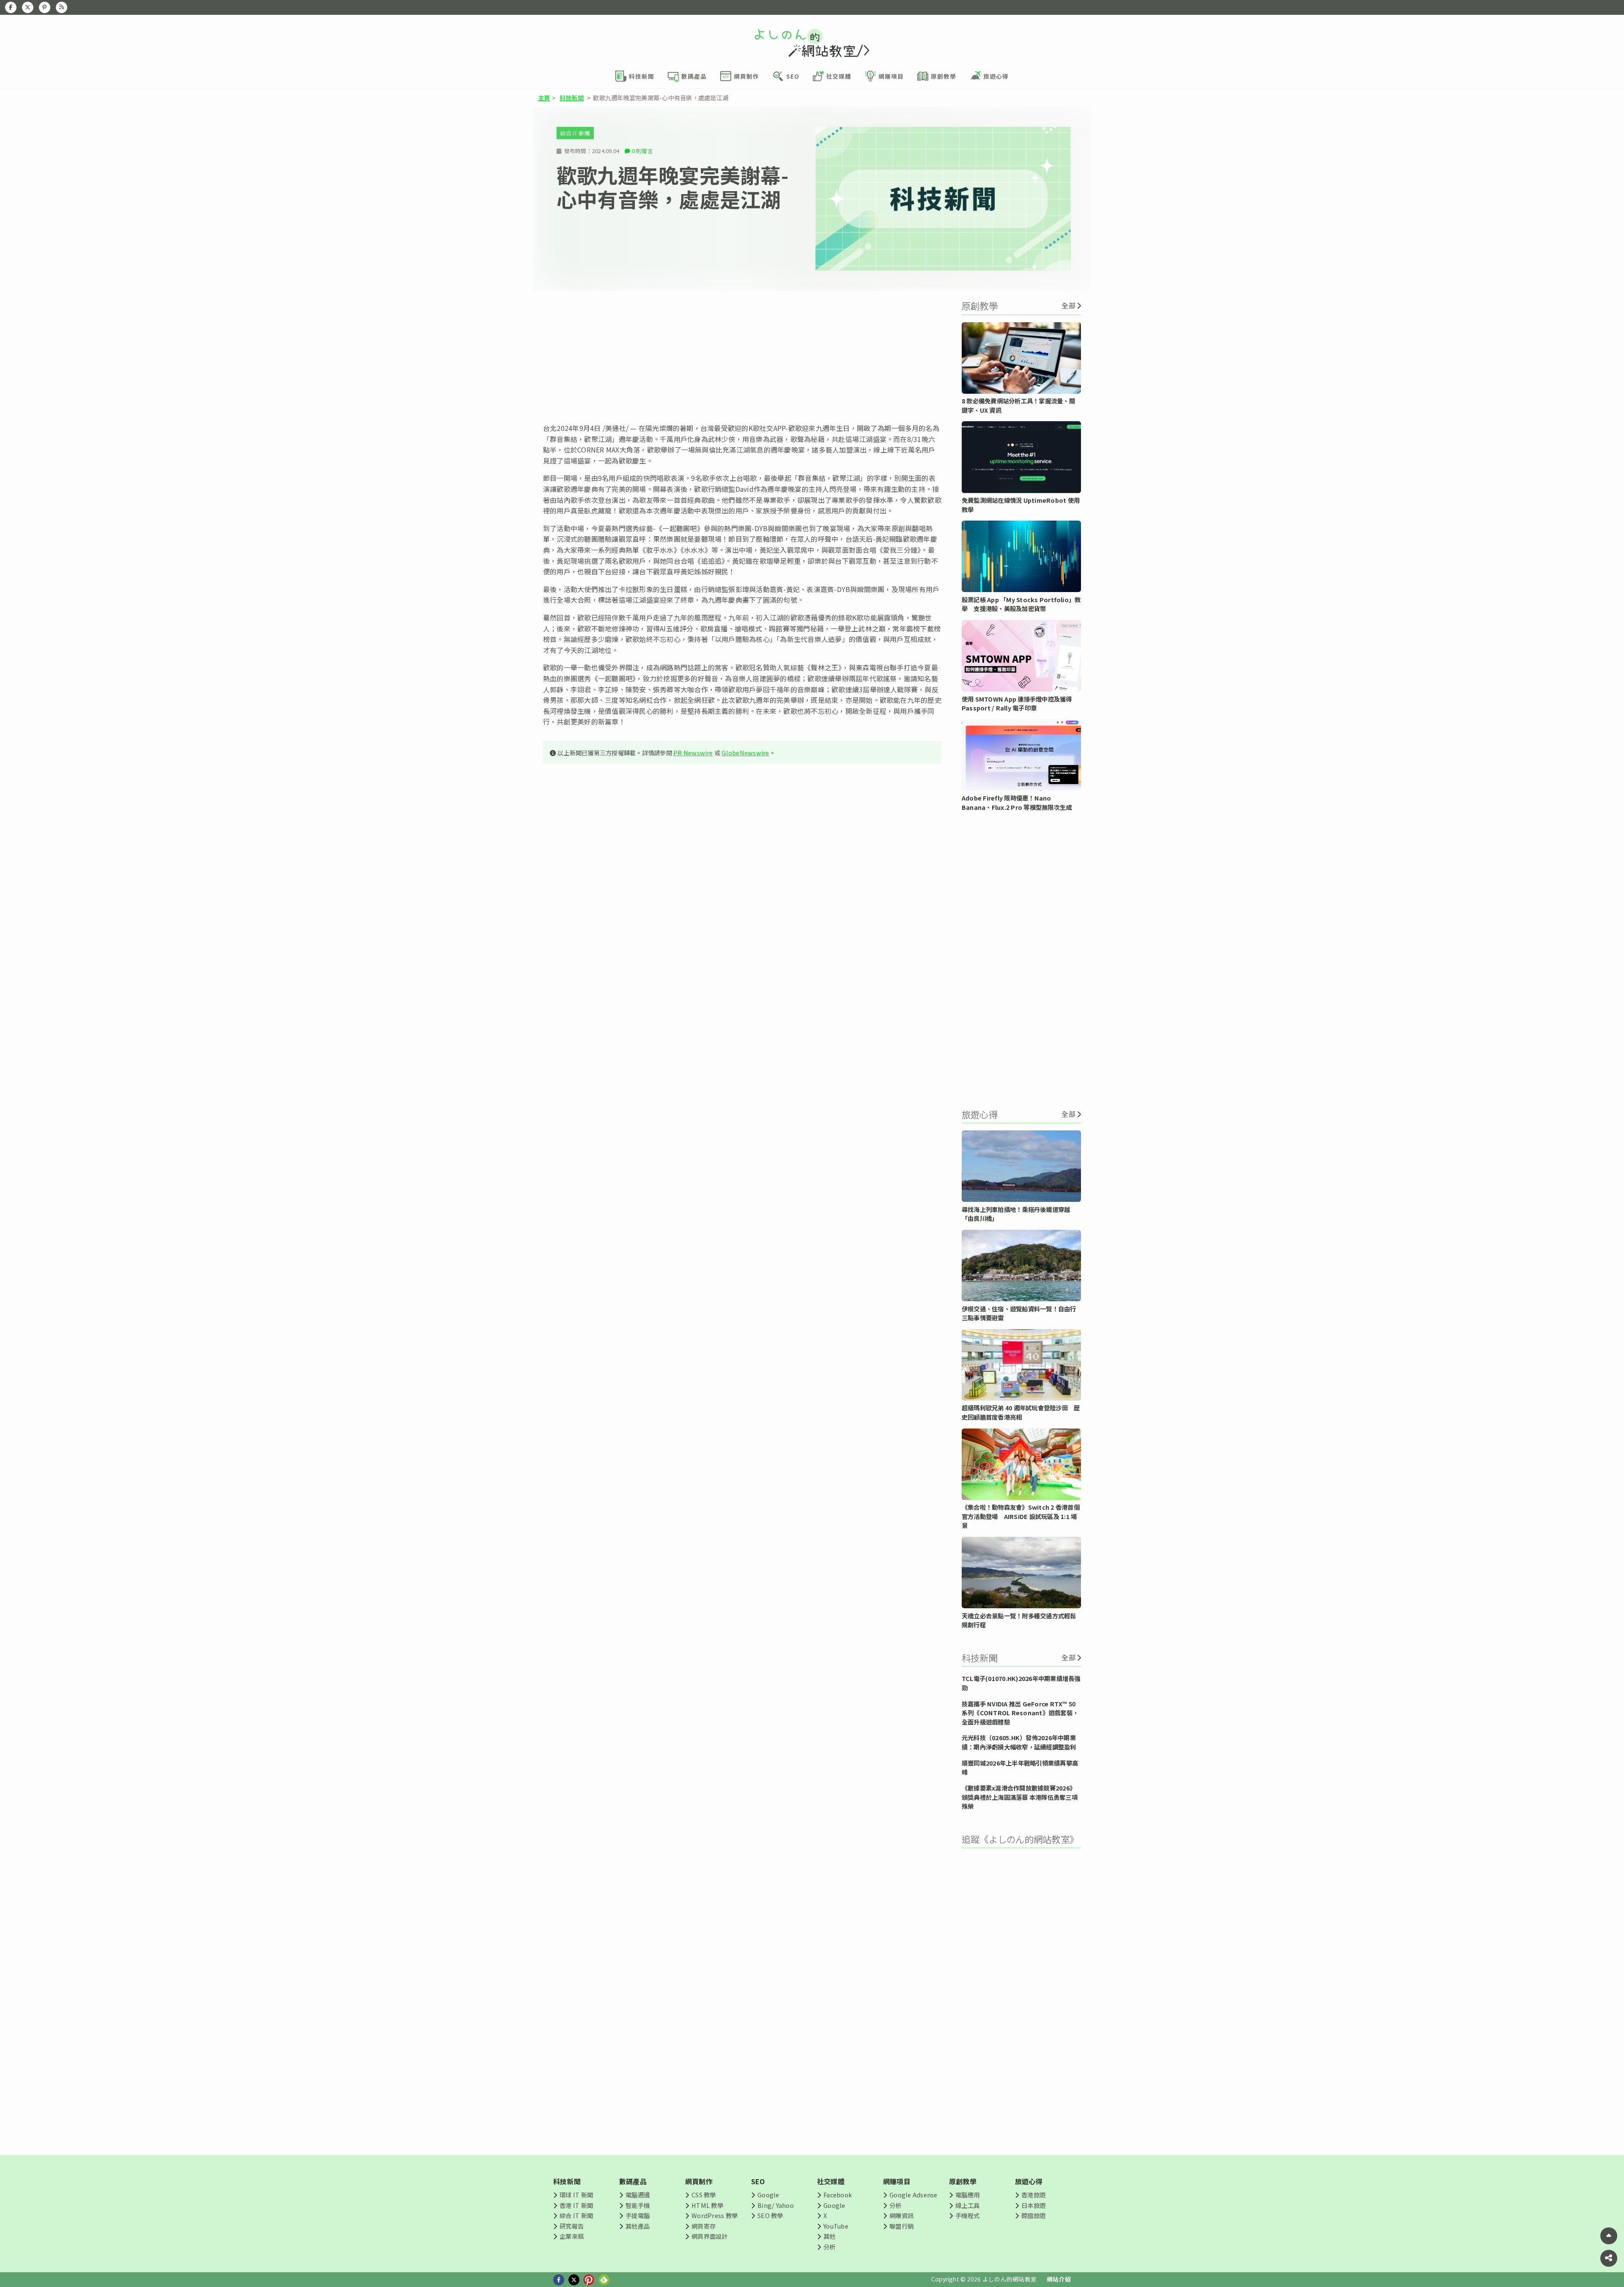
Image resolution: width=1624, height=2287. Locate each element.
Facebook (838, 2195)
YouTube (836, 2226)
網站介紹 (1059, 2279)
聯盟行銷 (901, 2226)
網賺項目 (897, 2181)
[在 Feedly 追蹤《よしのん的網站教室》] (62, 7)
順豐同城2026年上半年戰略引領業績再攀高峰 (1020, 1767)
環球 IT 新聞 (576, 2195)
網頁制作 (699, 2181)
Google (768, 2195)
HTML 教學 (707, 2205)
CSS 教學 (704, 2195)
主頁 (544, 97)
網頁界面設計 (709, 2236)
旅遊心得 (1029, 2181)
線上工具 (967, 2205)
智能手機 (638, 2205)
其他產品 (638, 2226)
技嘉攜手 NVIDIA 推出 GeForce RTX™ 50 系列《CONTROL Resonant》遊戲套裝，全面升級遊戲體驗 (1020, 1713)
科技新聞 (572, 97)
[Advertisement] (742, 357)
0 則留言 (642, 151)
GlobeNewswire (745, 753)
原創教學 (963, 2181)
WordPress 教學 (715, 2215)
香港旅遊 (1033, 2195)
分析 (829, 2247)
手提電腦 (638, 2215)
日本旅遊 (1033, 2205)
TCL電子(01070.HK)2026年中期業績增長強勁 (1021, 1683)
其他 (829, 2236)
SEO (758, 2181)
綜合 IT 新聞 (575, 133)
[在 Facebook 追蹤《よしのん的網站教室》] (11, 7)
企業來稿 (572, 2236)
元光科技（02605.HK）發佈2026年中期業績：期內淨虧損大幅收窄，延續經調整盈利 (1019, 1742)
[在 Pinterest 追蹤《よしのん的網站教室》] (45, 7)
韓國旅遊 (1033, 2215)
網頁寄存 (704, 2226)
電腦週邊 (638, 2195)
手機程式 (967, 2215)
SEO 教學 (770, 2215)
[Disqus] (742, 1021)
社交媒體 (831, 2181)
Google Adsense (913, 2195)
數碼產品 (633, 2181)
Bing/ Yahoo (776, 2205)
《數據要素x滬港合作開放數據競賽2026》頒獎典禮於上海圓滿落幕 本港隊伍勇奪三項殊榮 (1020, 1797)
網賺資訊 (901, 2215)
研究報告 (572, 2226)
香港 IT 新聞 (576, 2205)
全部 (1068, 305)
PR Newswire (693, 753)
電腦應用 (967, 2195)
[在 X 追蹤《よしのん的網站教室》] (28, 7)
